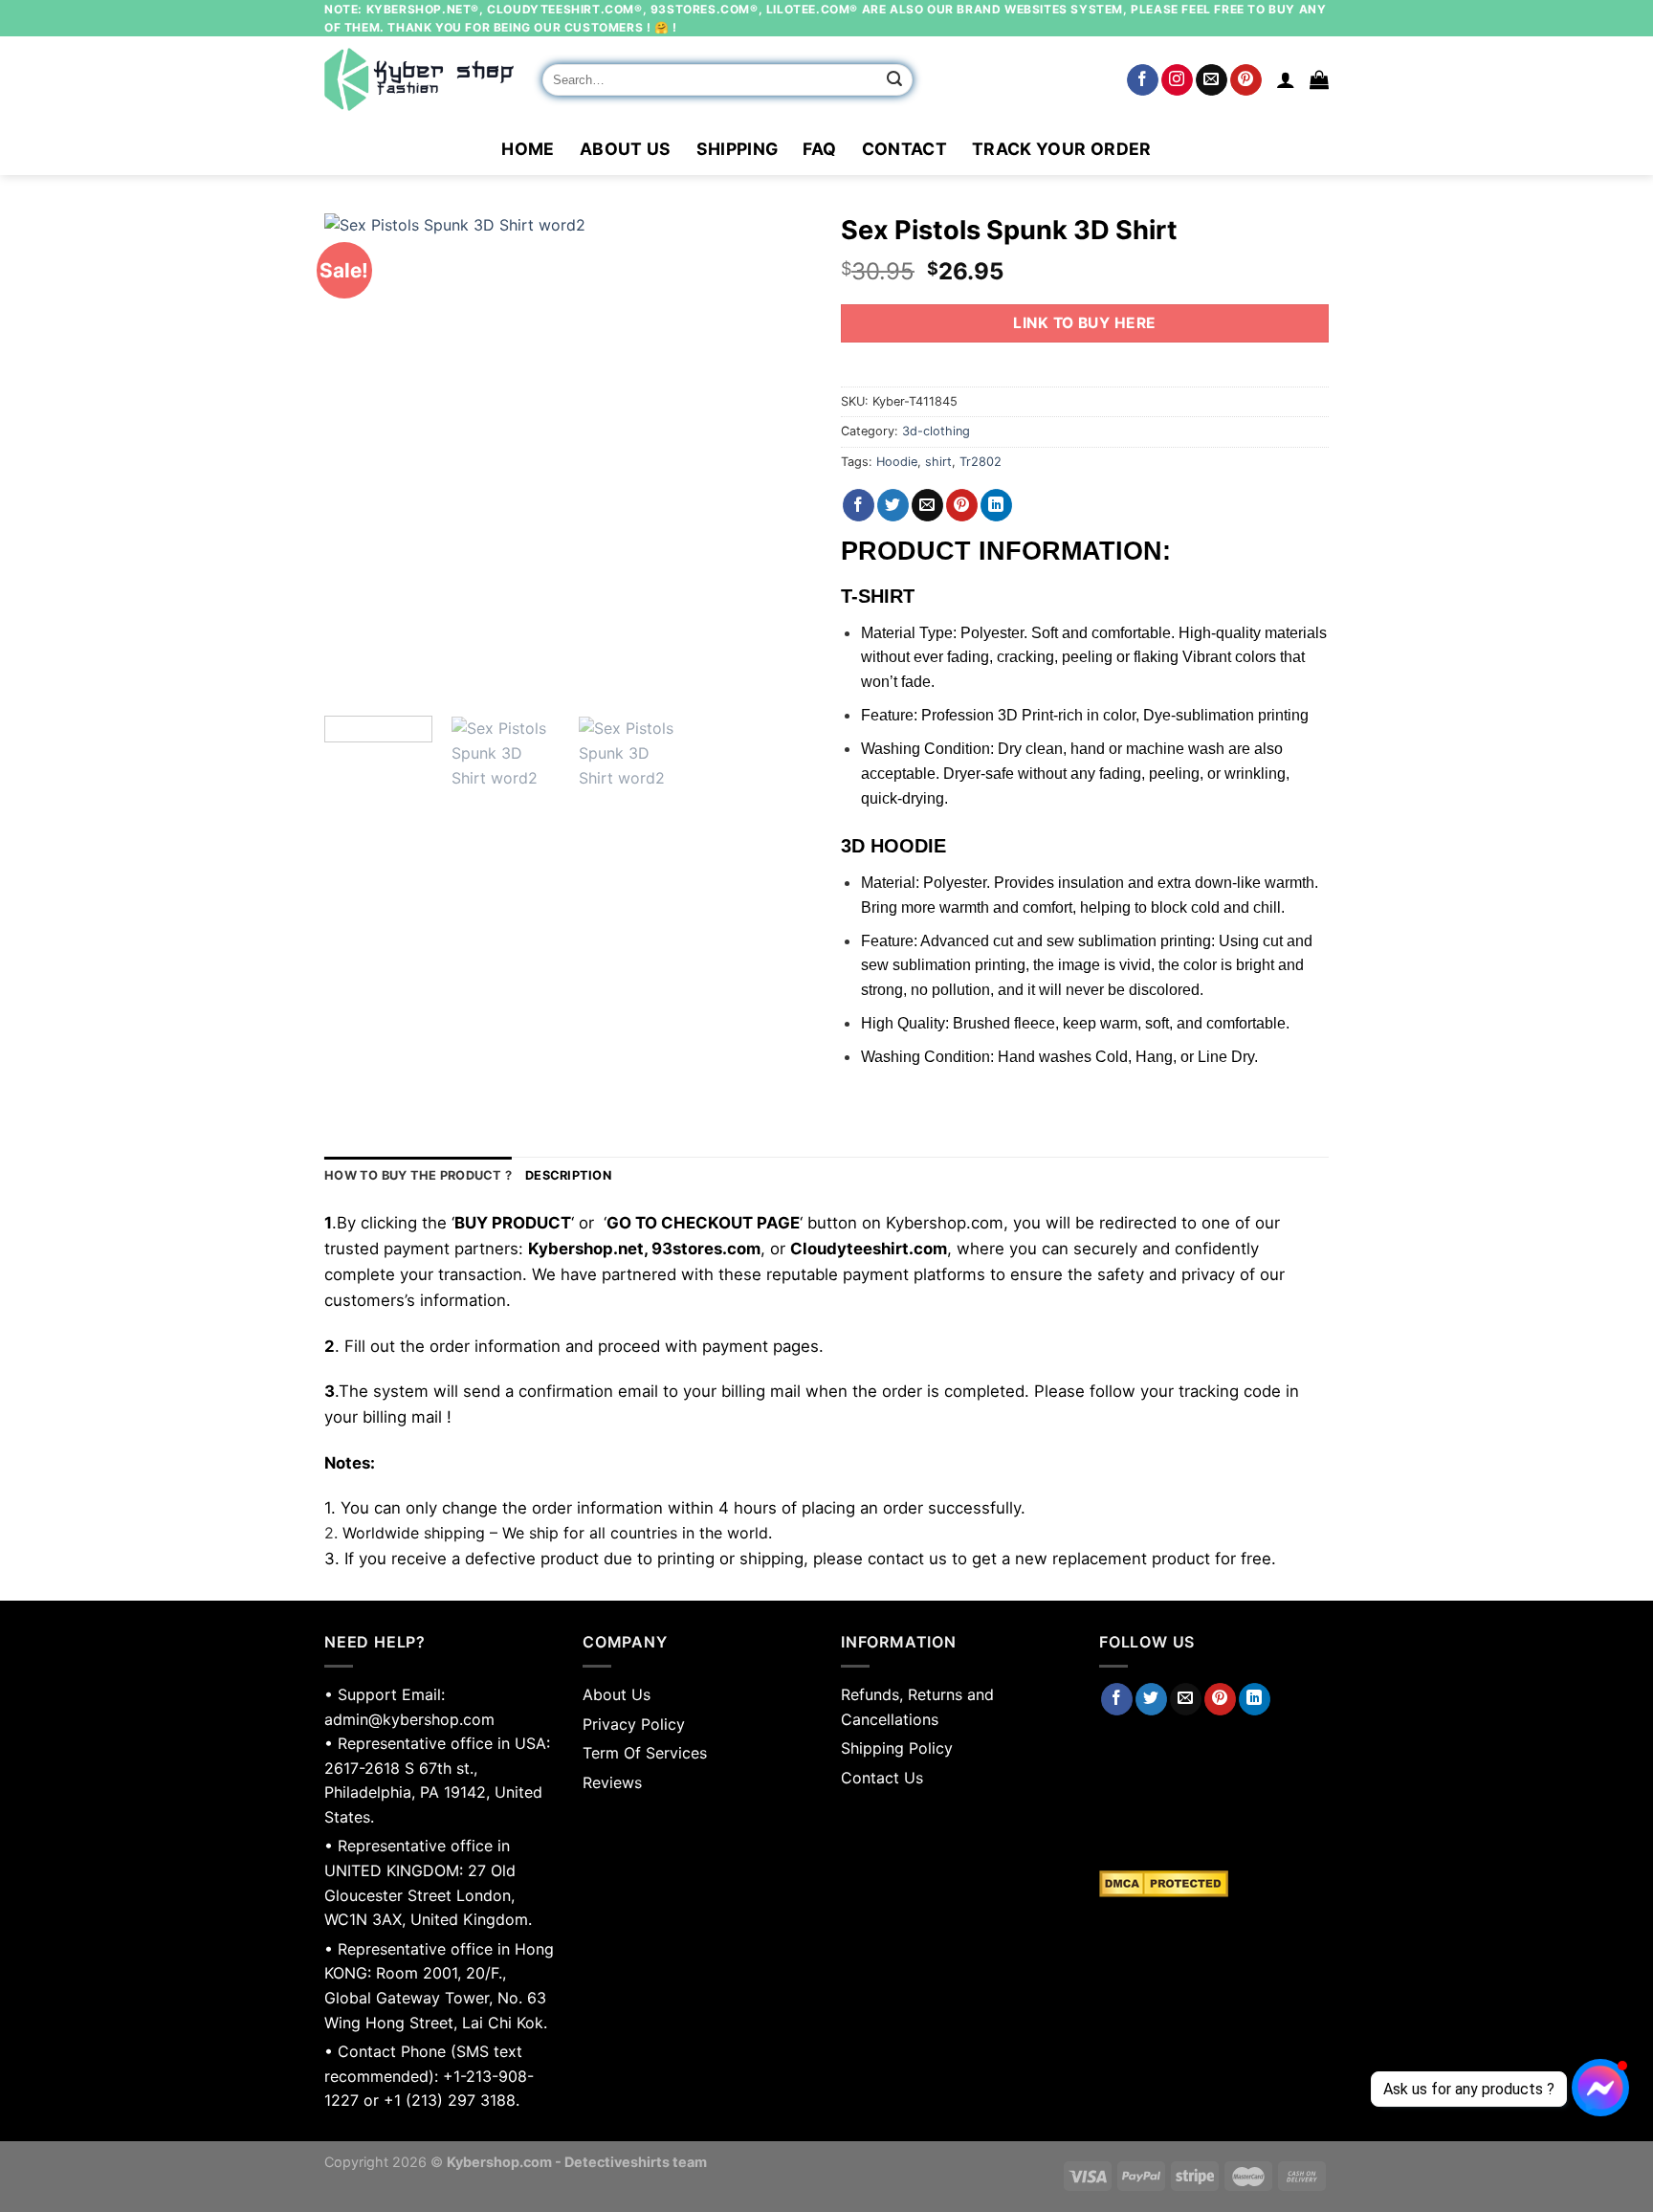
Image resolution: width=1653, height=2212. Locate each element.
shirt (938, 462)
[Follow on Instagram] (1177, 80)
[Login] (1286, 79)
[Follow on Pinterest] (1246, 80)
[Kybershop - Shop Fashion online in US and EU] (419, 79)
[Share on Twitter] (893, 505)
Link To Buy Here (1084, 323)
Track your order (1062, 149)
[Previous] (358, 457)
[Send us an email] (1212, 80)
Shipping (738, 149)
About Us (626, 149)
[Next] (779, 457)
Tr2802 (981, 462)
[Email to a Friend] (927, 505)
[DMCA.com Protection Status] (1214, 1884)
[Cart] (1319, 79)
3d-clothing (936, 431)
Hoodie (897, 462)
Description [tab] (568, 1175)
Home (528, 149)
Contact (904, 149)
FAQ (819, 149)
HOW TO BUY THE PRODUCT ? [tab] (418, 1175)
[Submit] (895, 80)
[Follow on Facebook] (1143, 80)
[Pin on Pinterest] (962, 505)
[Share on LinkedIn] (996, 505)
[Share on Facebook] (859, 505)
